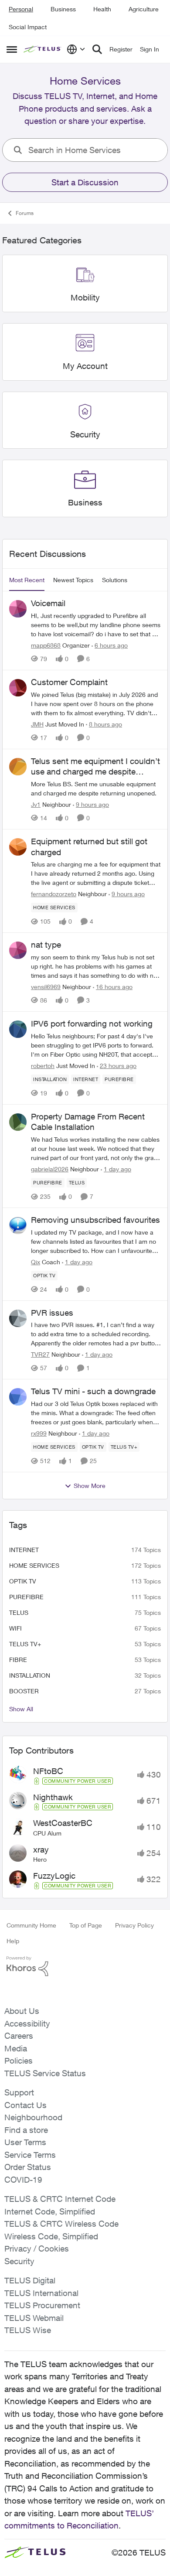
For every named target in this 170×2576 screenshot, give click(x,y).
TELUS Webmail (34, 2318)
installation (30, 1675)
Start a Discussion (85, 182)
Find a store (26, 2130)
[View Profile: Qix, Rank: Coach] (18, 1225)
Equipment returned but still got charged (89, 847)
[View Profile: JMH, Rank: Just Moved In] (18, 688)
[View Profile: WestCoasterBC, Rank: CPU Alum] (18, 1827)
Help (13, 1941)
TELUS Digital (30, 2280)
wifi (15, 1628)
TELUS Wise (28, 2330)
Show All (21, 1709)
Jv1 (36, 804)
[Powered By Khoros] (85, 1966)
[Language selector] (76, 49)
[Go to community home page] (43, 49)
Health (102, 9)
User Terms (25, 2142)
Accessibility (27, 2023)
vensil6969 (46, 987)
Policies (19, 2061)
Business (63, 9)
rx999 (39, 1433)
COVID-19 (23, 2180)
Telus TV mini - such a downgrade (93, 1391)
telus (19, 1612)
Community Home (31, 1925)
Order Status (28, 2167)
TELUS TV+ (25, 1644)
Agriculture (144, 9)
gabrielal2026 (50, 1169)
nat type (46, 945)
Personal (21, 9)
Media (16, 2048)
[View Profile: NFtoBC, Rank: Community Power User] (18, 1774)
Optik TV (23, 1581)
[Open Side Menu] (12, 49)
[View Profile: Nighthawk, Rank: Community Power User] (18, 1801)
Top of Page (86, 1925)
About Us (22, 2011)
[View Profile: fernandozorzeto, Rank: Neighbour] (18, 847)
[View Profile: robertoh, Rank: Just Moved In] (18, 1029)
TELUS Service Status (45, 2073)
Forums (25, 213)
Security (19, 2261)
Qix (36, 1262)
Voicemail (48, 603)
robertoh (43, 1066)
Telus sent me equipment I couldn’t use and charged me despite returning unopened (95, 767)
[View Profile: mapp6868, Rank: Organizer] (18, 609)
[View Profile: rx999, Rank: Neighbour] (18, 1397)
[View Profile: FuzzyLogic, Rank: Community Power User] (18, 1879)
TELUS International (41, 2293)
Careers (19, 2036)
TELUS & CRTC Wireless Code (61, 2224)
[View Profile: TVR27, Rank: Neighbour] (18, 1318)
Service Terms (30, 2155)
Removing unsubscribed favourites (95, 1220)
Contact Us (25, 2105)
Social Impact (28, 27)
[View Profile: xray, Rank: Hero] (18, 1853)
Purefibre (26, 1597)
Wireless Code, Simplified (51, 2236)
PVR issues (52, 1313)
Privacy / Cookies (37, 2248)
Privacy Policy (134, 1925)
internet (24, 1550)
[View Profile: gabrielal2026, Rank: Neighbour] (18, 1122)
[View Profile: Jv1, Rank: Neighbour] (18, 767)
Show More (90, 1486)
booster (24, 1691)
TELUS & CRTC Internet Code (60, 2199)
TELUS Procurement (42, 2305)
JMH (37, 724)
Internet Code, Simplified (50, 2211)
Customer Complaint (69, 682)
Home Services (34, 1565)
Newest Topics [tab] (73, 580)
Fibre (18, 1660)
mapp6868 (46, 645)
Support (19, 2092)
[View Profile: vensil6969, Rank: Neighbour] (18, 950)
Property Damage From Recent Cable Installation (88, 1122)
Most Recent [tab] (27, 580)
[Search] (97, 49)
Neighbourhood (33, 2117)
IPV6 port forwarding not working (92, 1024)
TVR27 (40, 1354)
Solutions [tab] (115, 580)
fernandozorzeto (54, 894)
